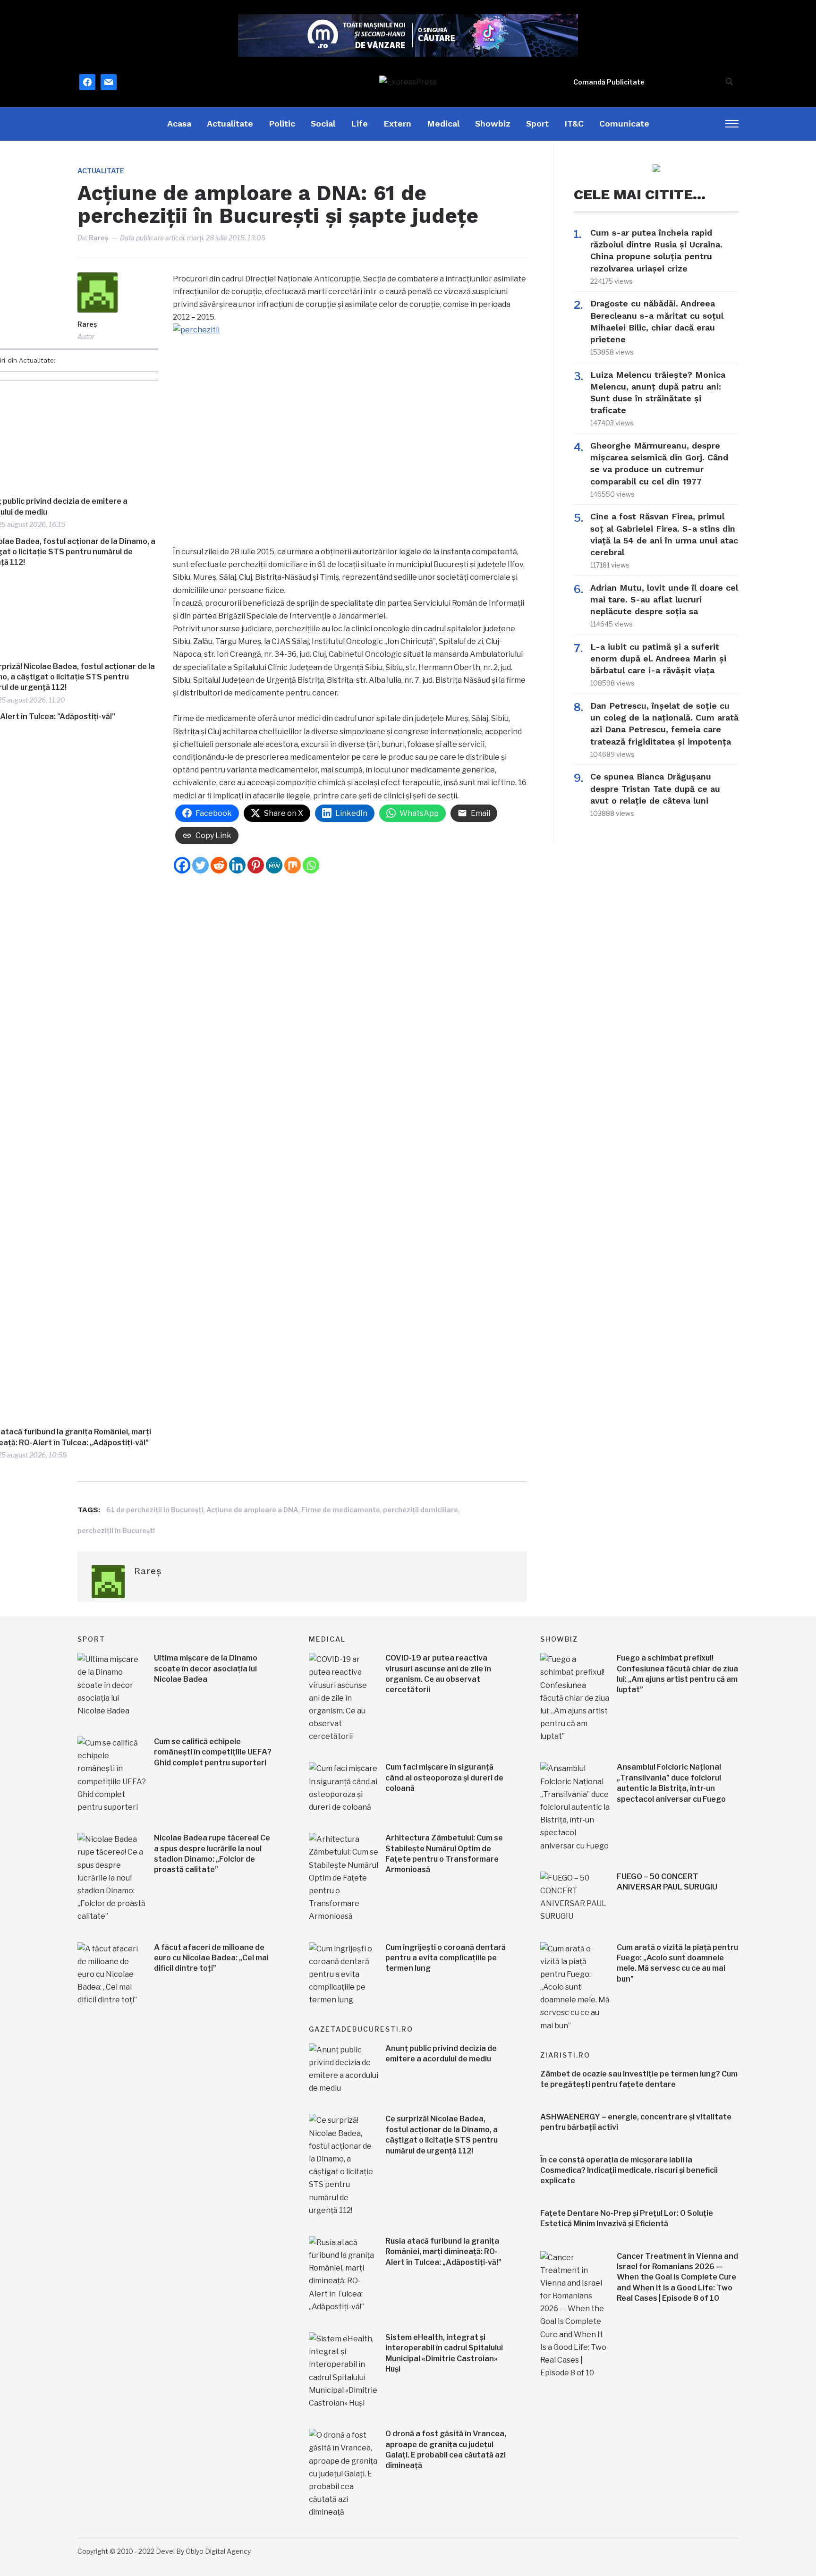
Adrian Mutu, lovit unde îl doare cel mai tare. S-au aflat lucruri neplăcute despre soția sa (664, 599)
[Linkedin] (237, 865)
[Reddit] (219, 865)
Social (323, 123)
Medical (443, 123)
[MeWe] (274, 865)
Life (359, 123)
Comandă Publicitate (609, 82)
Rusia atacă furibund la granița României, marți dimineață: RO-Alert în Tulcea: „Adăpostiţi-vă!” (443, 2252)
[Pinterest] (256, 865)
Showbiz (493, 123)
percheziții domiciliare (421, 1510)
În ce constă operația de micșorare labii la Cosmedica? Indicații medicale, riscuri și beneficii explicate (629, 2170)
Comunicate (624, 123)
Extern (397, 123)
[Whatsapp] (311, 865)
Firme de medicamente (341, 1510)
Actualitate (230, 123)
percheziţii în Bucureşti (116, 1530)
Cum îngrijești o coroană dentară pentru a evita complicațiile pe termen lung (446, 1958)
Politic (282, 123)
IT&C (574, 123)
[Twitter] (200, 865)
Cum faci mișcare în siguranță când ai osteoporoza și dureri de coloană (444, 1778)
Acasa (179, 123)
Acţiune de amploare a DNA (252, 1510)
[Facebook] (182, 865)
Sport (537, 123)
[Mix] (293, 865)
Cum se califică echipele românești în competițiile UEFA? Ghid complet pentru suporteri (213, 1752)
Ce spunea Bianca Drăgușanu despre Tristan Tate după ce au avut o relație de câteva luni (655, 788)
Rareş (98, 238)
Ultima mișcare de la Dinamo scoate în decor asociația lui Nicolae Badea (206, 1669)
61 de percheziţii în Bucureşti (155, 1510)
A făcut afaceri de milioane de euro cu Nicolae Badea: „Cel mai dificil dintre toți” (211, 1958)
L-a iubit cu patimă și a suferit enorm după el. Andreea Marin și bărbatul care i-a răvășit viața (658, 658)
